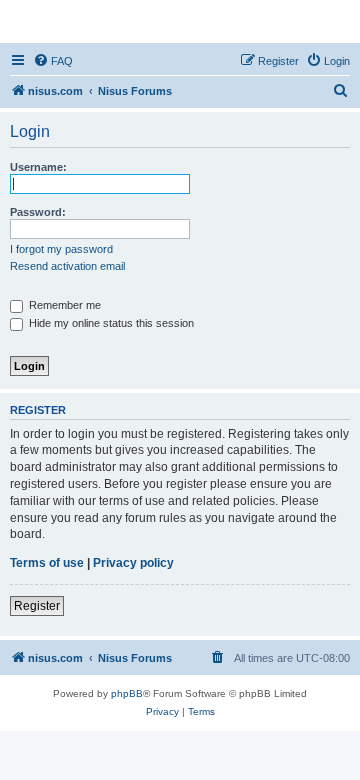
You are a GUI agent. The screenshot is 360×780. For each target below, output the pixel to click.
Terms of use (47, 563)
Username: (38, 167)
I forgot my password (61, 249)
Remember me (63, 305)
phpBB (127, 693)
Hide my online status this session (110, 323)
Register (37, 606)
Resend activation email (67, 266)
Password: (38, 212)
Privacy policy (133, 563)
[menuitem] (53, 61)
